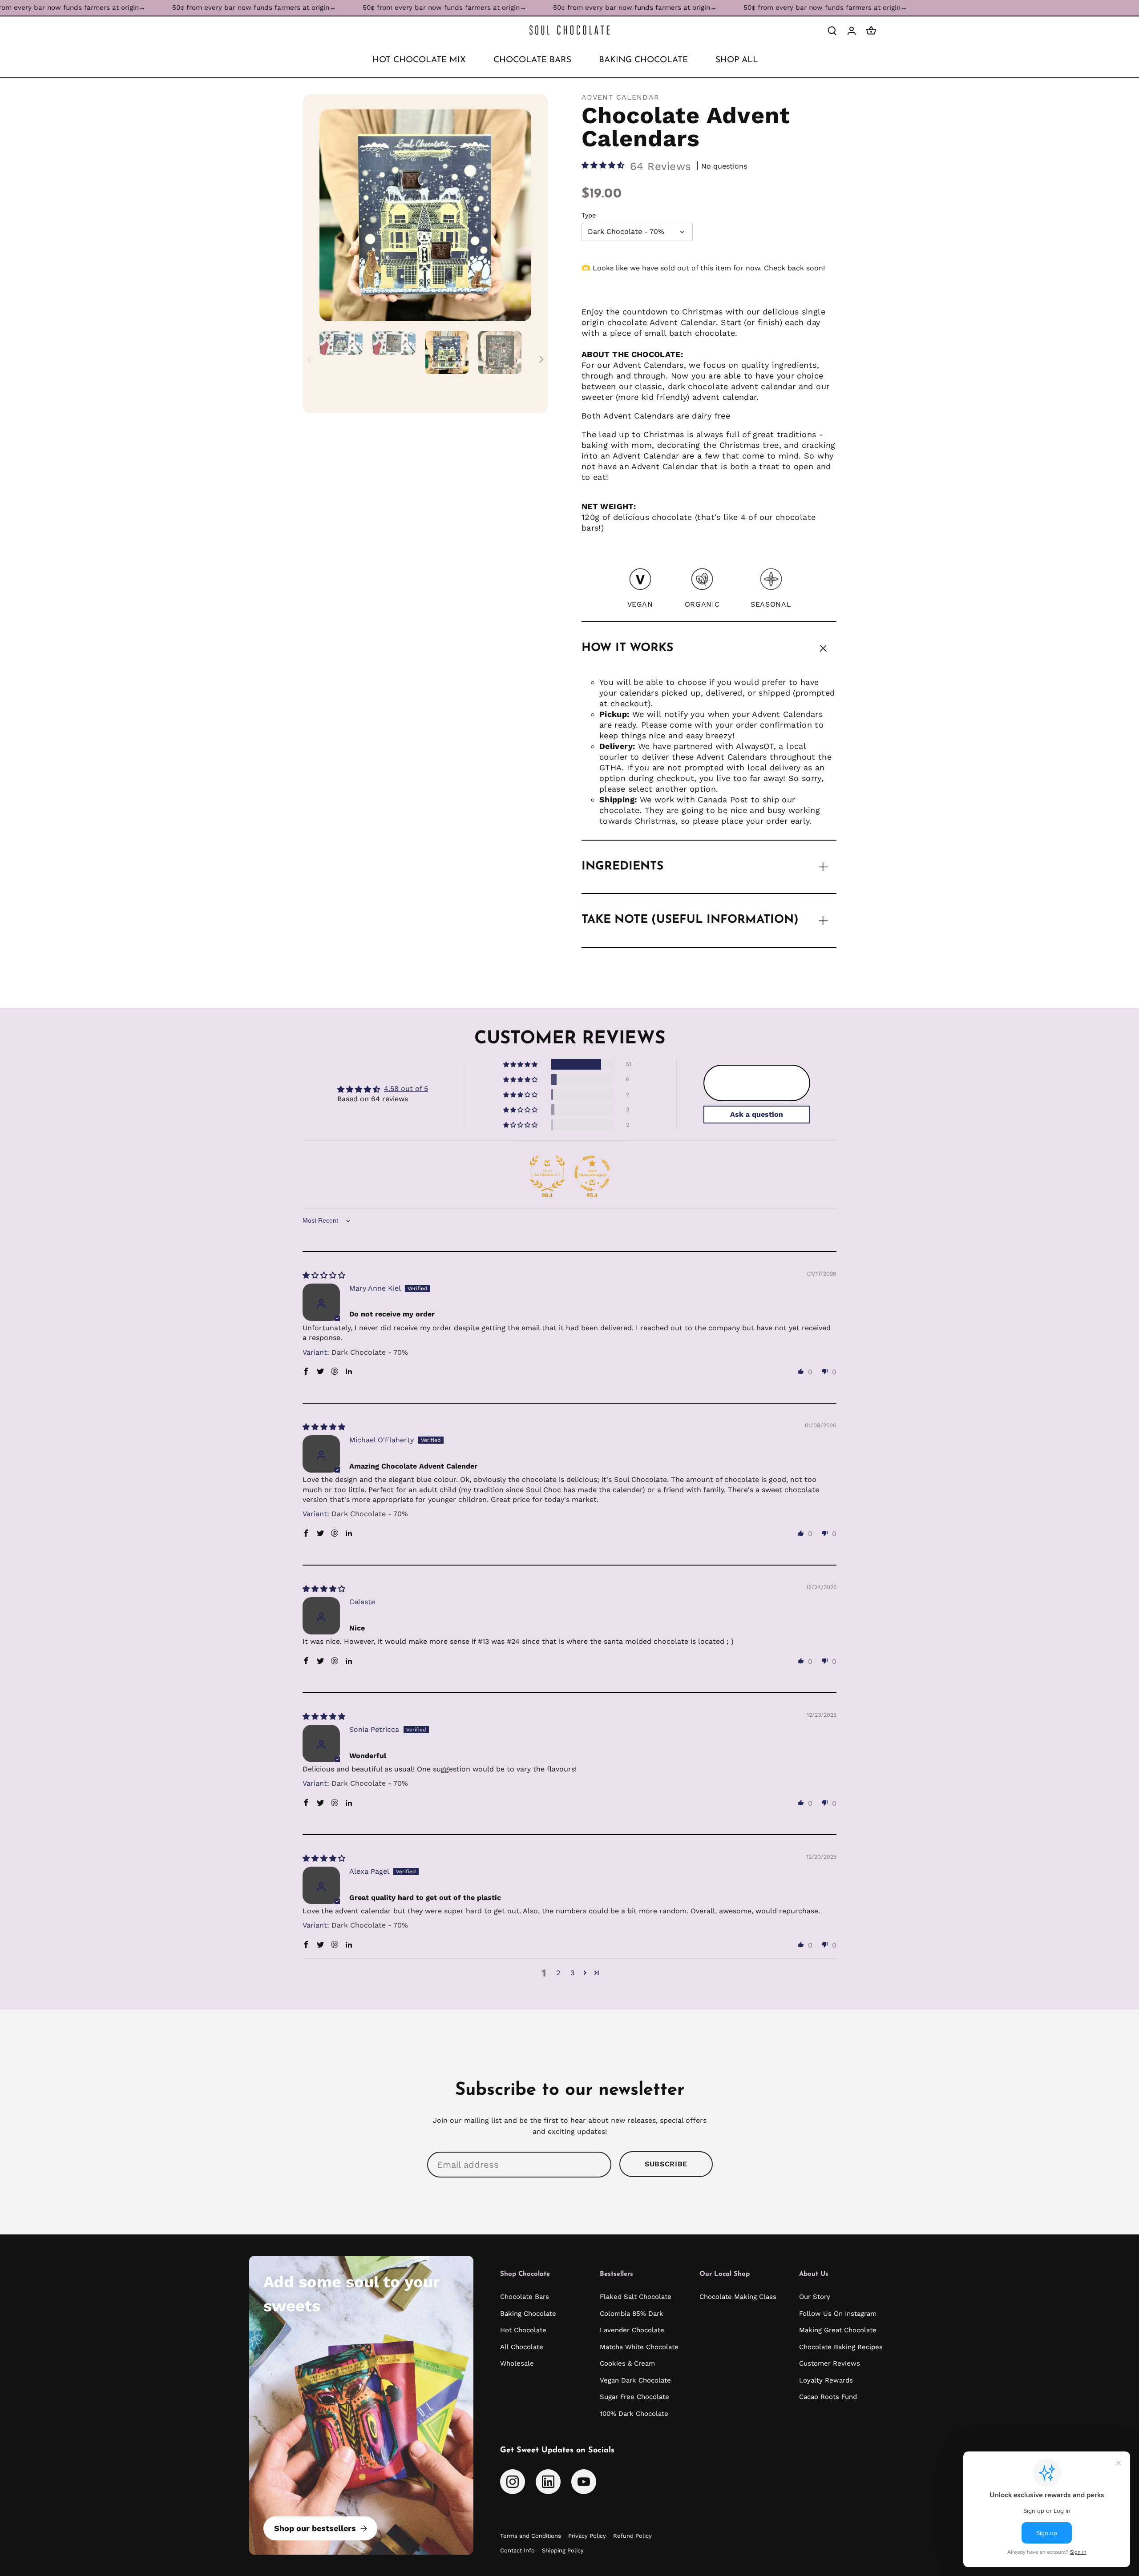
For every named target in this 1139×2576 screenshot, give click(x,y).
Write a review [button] (757, 1083)
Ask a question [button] (757, 1114)
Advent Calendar (620, 97)
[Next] (518, 215)
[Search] (832, 30)
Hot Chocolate (523, 2330)
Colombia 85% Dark (632, 2314)
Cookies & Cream (627, 2363)
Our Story (815, 2297)
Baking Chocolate (528, 2314)
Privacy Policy (587, 2536)
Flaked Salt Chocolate (636, 2297)
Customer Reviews (830, 2363)
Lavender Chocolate (632, 2330)
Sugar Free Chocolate (634, 2397)
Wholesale (517, 2363)
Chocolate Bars (525, 2297)
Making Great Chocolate (838, 2330)
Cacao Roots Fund (828, 2397)
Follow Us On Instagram (838, 2314)
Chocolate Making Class (738, 2297)
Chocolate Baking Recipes (841, 2347)
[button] (604, 166)
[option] (425, 215)
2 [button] (558, 1973)
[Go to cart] (871, 30)
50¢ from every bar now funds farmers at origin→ (145, 8)
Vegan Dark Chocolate (635, 2380)
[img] (324, 1274)
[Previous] (333, 215)
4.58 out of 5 (406, 1089)
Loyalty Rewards (826, 2380)
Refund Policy (632, 2536)
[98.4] (547, 1173)
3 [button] (572, 1973)
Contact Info (517, 2550)
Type (589, 215)
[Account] (852, 30)
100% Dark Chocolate (634, 2414)
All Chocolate (522, 2347)
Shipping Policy (563, 2550)
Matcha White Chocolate (639, 2347)
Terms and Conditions (531, 2536)
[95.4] (592, 1173)
